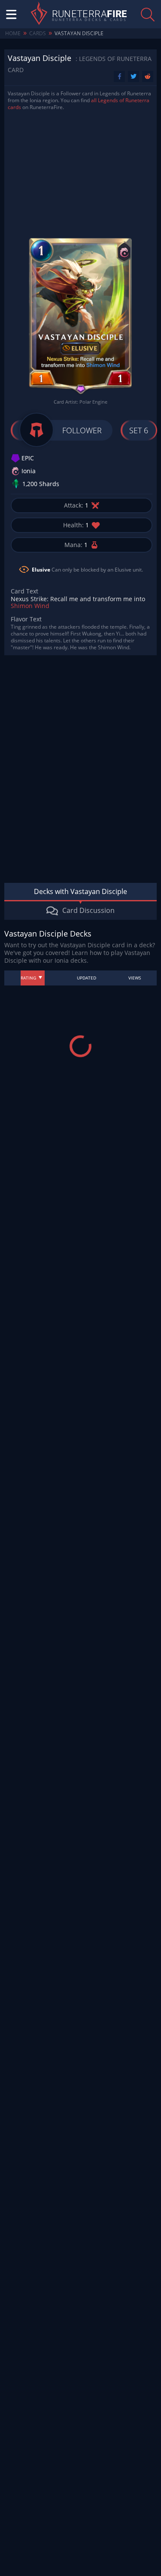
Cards (38, 33)
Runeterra (90, 14)
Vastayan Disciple (79, 33)
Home (13, 33)
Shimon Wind (30, 606)
